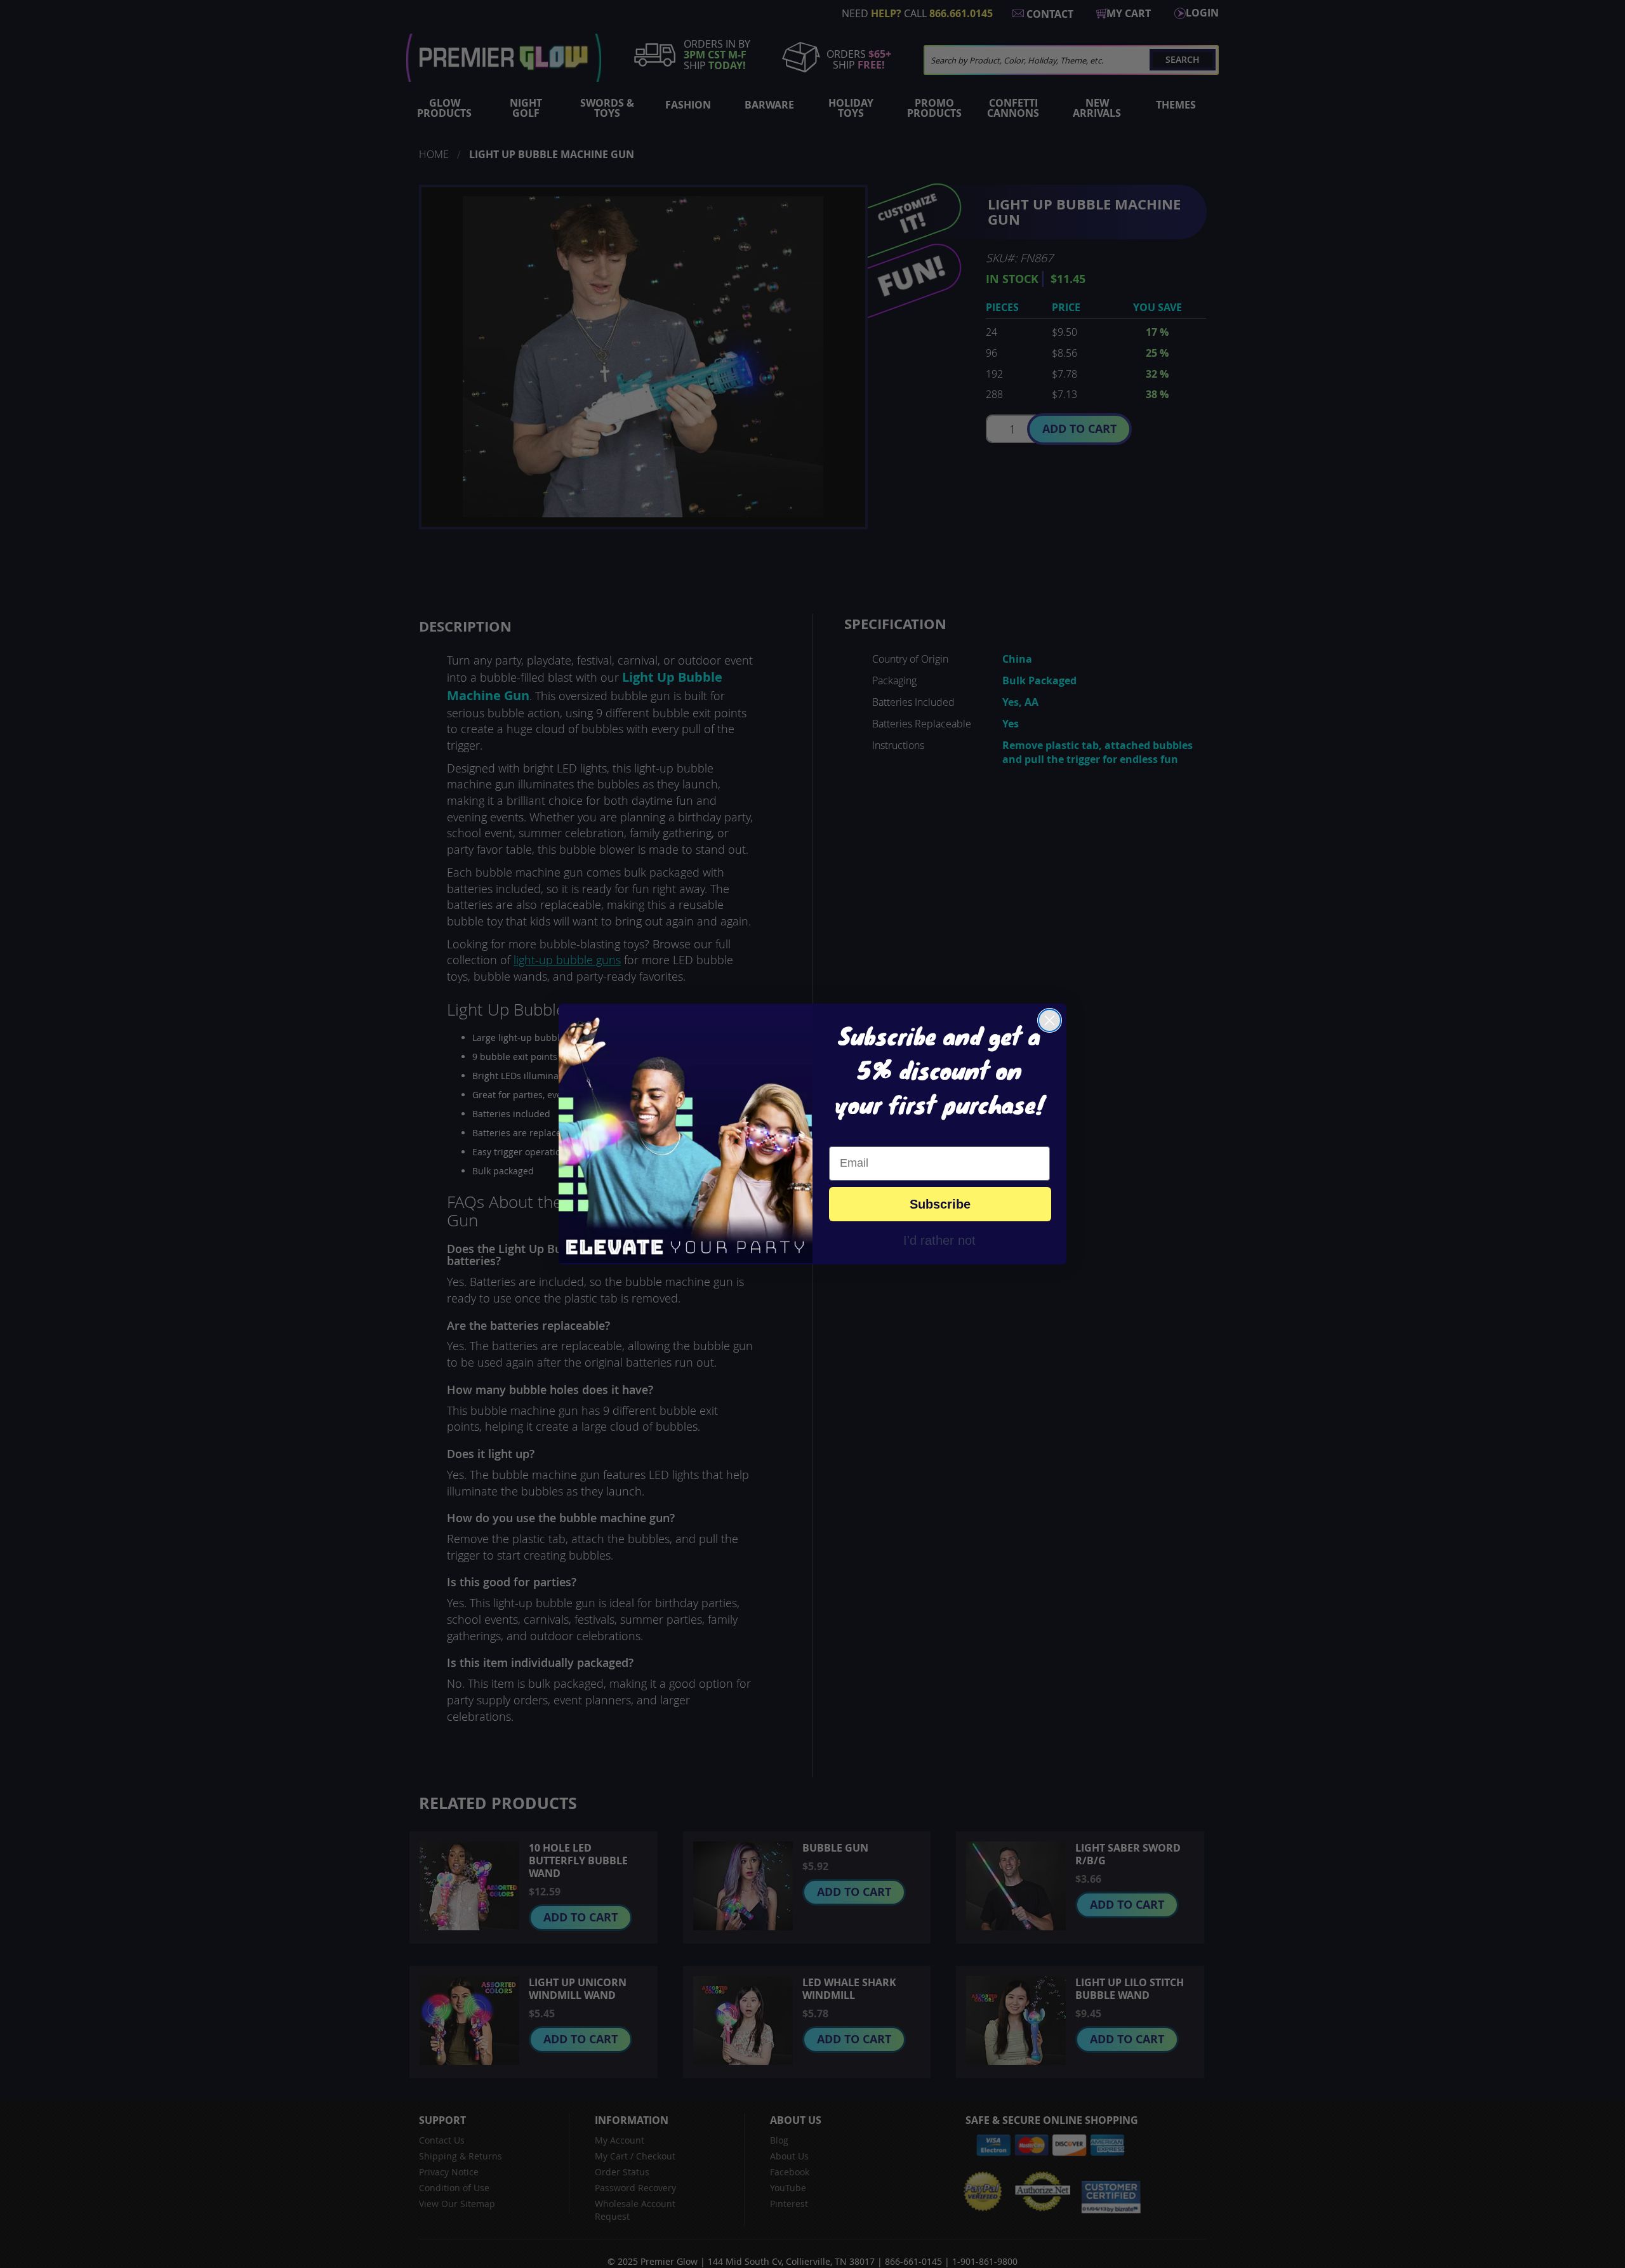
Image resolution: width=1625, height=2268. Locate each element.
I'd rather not (939, 1240)
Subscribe (940, 1204)
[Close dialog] (1050, 1020)
